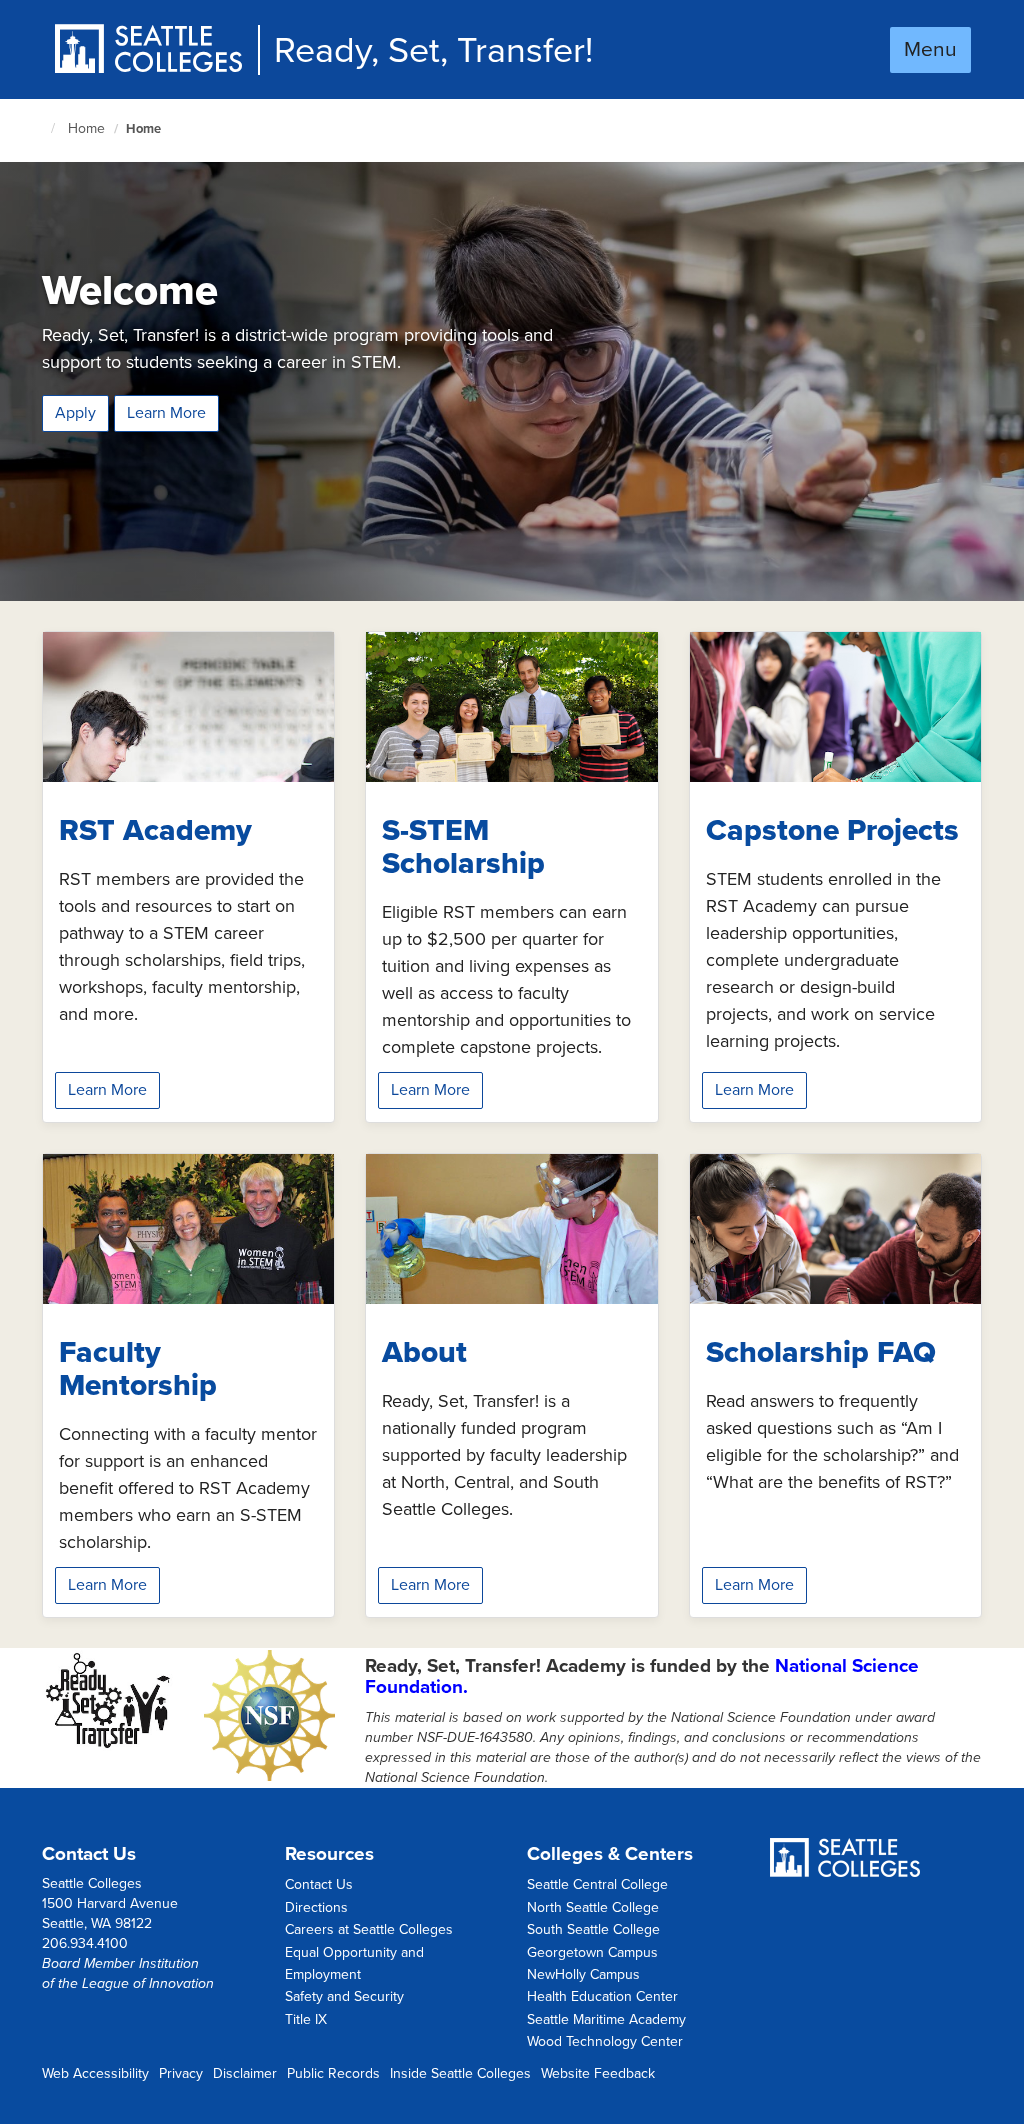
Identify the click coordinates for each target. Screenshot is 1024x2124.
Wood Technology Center (605, 2041)
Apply (75, 413)
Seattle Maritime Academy (606, 2019)
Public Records (333, 2073)
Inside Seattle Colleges (460, 2073)
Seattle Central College (597, 1884)
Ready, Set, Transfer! (433, 50)
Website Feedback (598, 2073)
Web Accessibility (95, 2073)
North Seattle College (593, 1907)
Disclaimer (245, 2073)
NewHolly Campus (583, 1974)
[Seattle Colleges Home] (155, 51)
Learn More (166, 413)
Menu (930, 49)
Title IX (306, 2019)
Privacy (181, 2073)
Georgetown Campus (592, 1952)
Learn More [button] (107, 1090)
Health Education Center (602, 1996)
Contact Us (319, 1884)
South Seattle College (593, 1929)
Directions (316, 1907)
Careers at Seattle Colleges (369, 1929)
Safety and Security (344, 1996)
